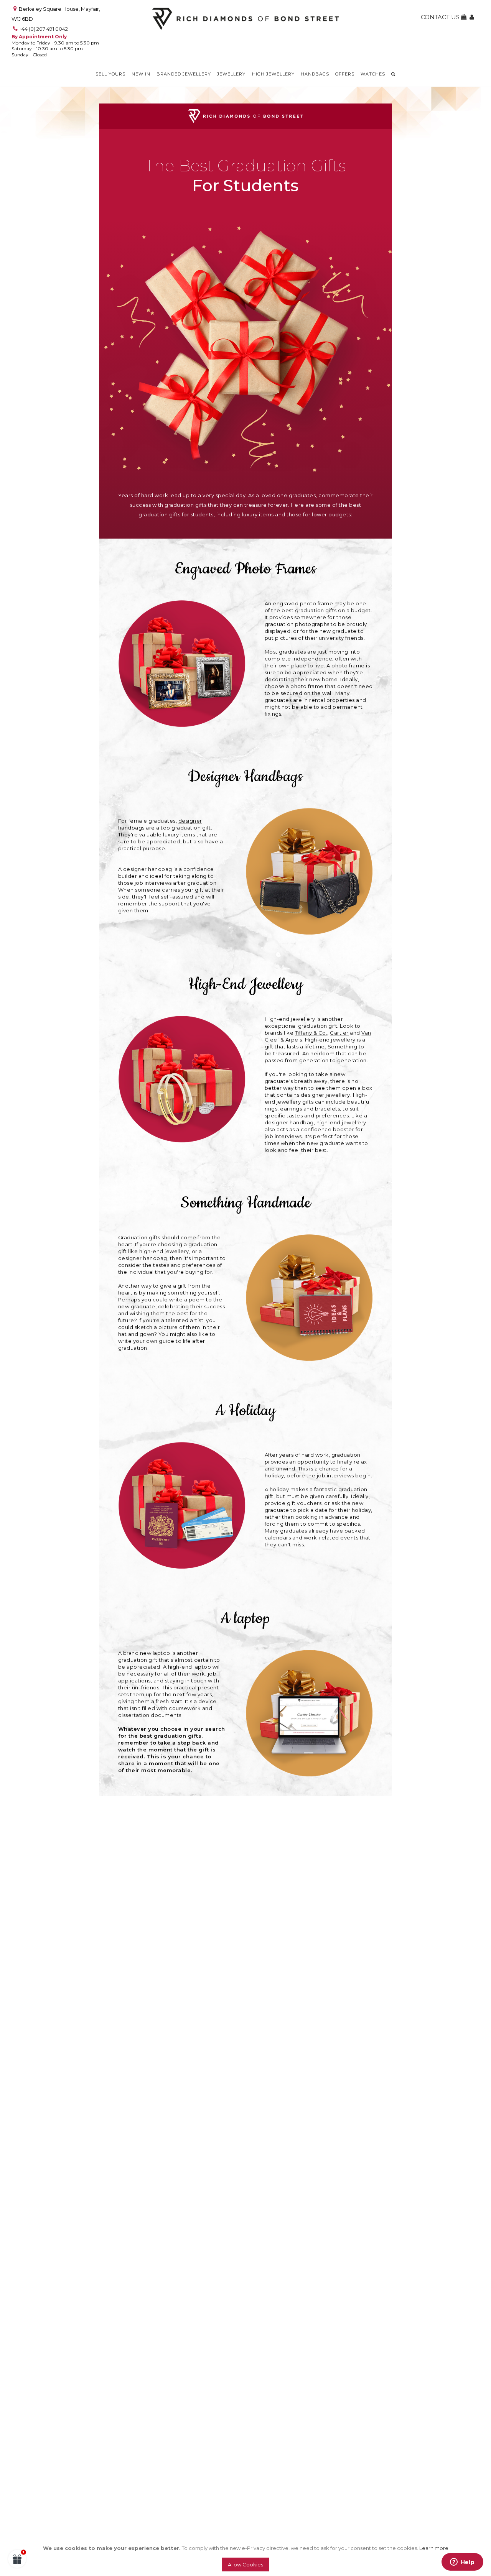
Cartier (339, 1033)
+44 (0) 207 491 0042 (43, 29)
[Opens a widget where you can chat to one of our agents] (462, 2563)
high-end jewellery (341, 1122)
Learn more (434, 2548)
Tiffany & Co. (311, 1033)
